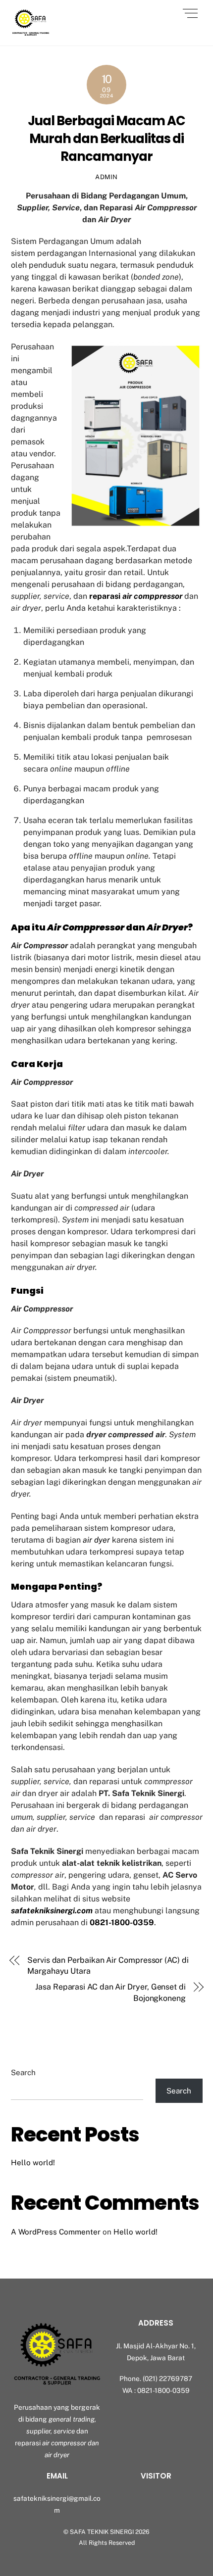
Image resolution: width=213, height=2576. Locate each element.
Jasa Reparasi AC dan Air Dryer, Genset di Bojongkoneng (110, 1992)
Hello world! (33, 2163)
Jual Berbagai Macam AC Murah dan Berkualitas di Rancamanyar (106, 139)
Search (23, 2072)
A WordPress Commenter (56, 2232)
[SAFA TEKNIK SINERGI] (31, 33)
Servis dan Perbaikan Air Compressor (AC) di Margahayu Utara (108, 1966)
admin (106, 177)
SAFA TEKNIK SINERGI (102, 2532)
